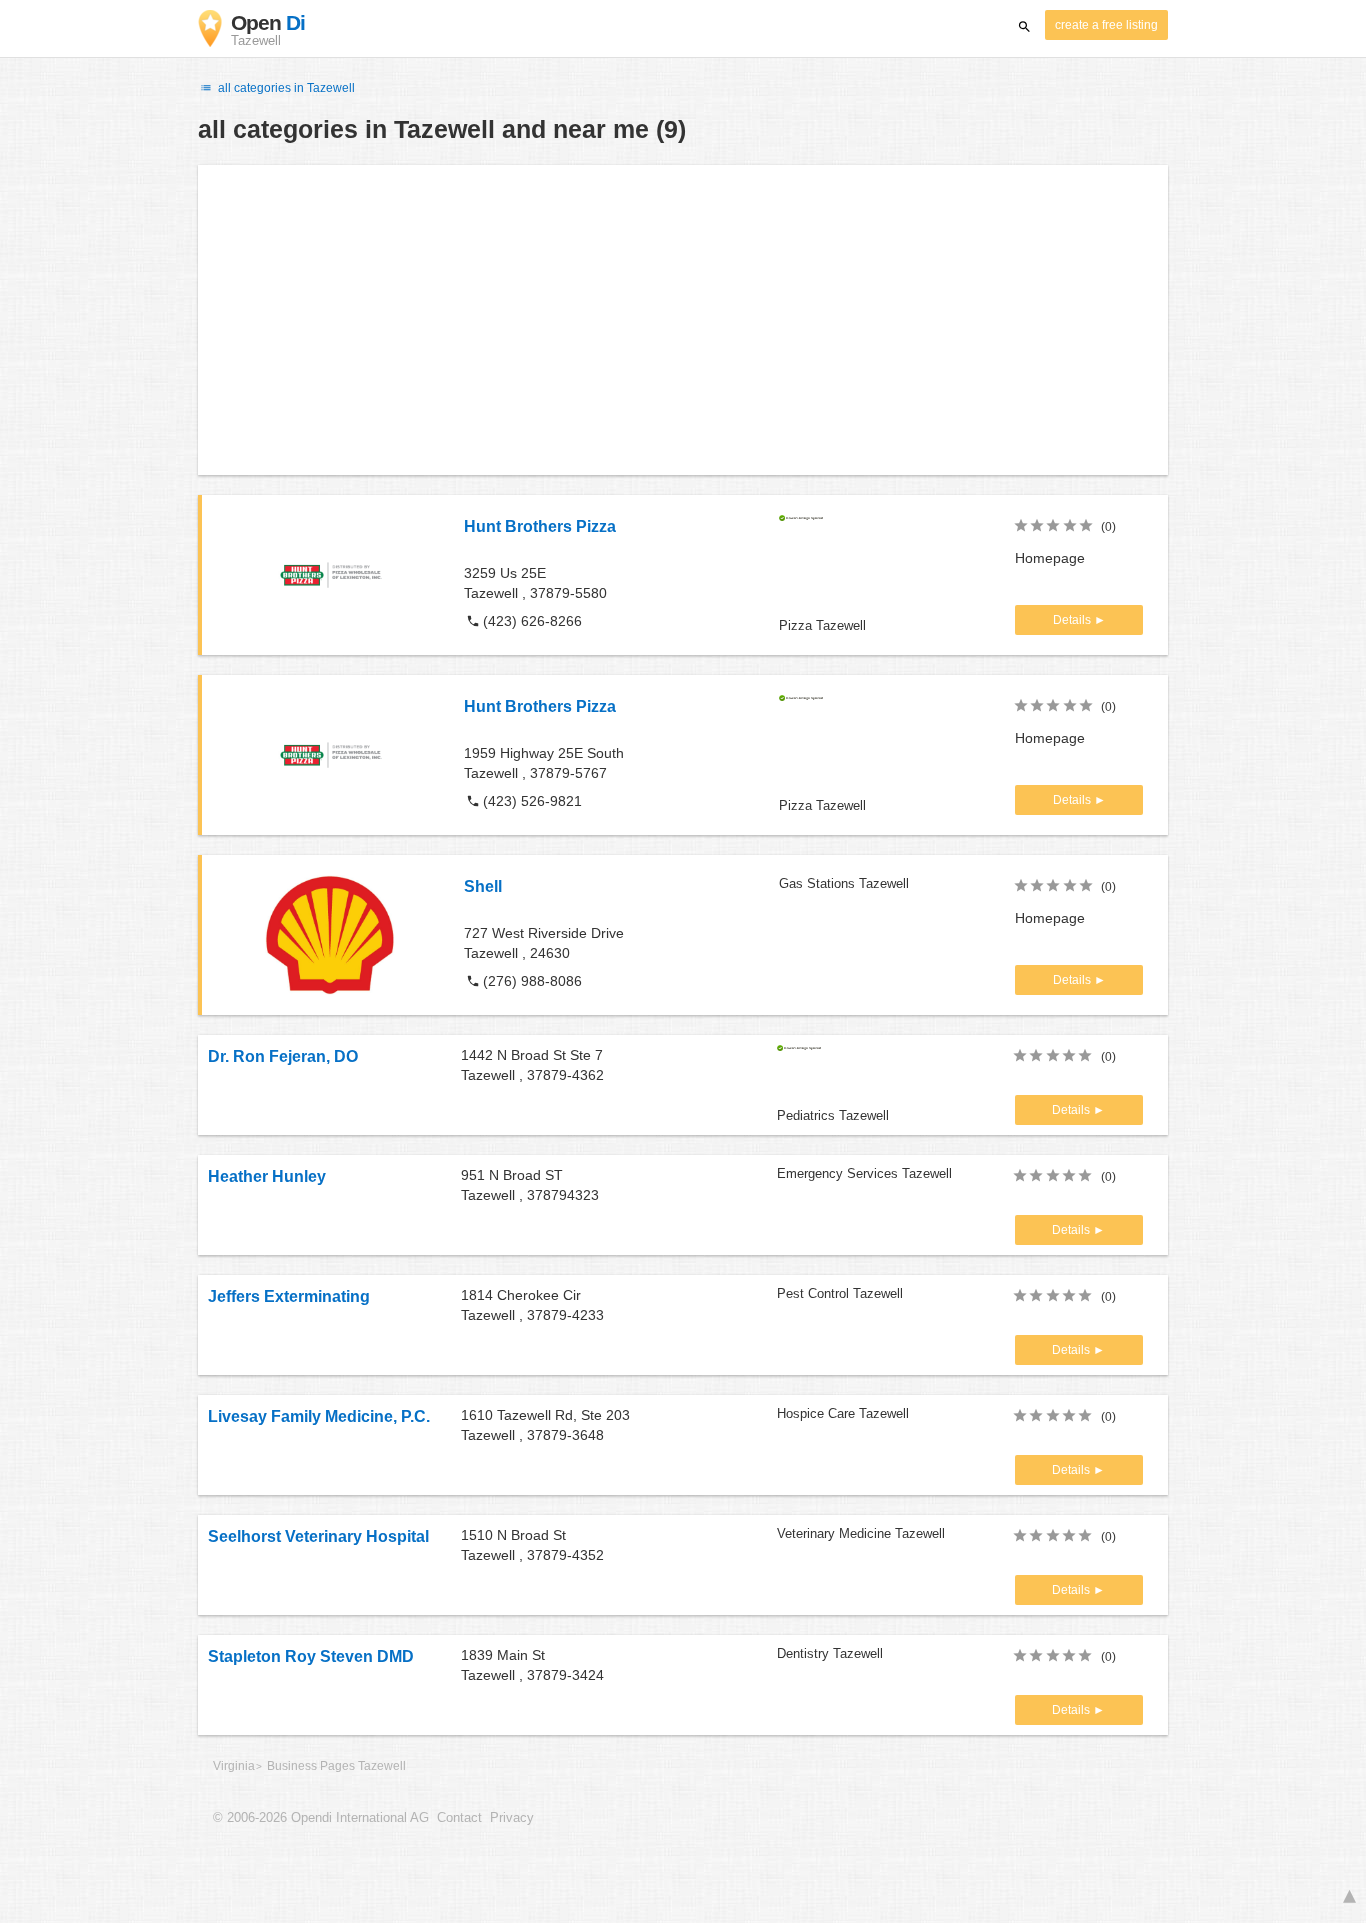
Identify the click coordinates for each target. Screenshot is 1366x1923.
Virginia (234, 1766)
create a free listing (1106, 25)
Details (1073, 620)
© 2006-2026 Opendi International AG (321, 1818)
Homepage (1050, 558)
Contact (459, 1818)
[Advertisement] (683, 320)
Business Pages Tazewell (336, 1766)
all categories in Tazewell (285, 88)
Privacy (512, 1818)
